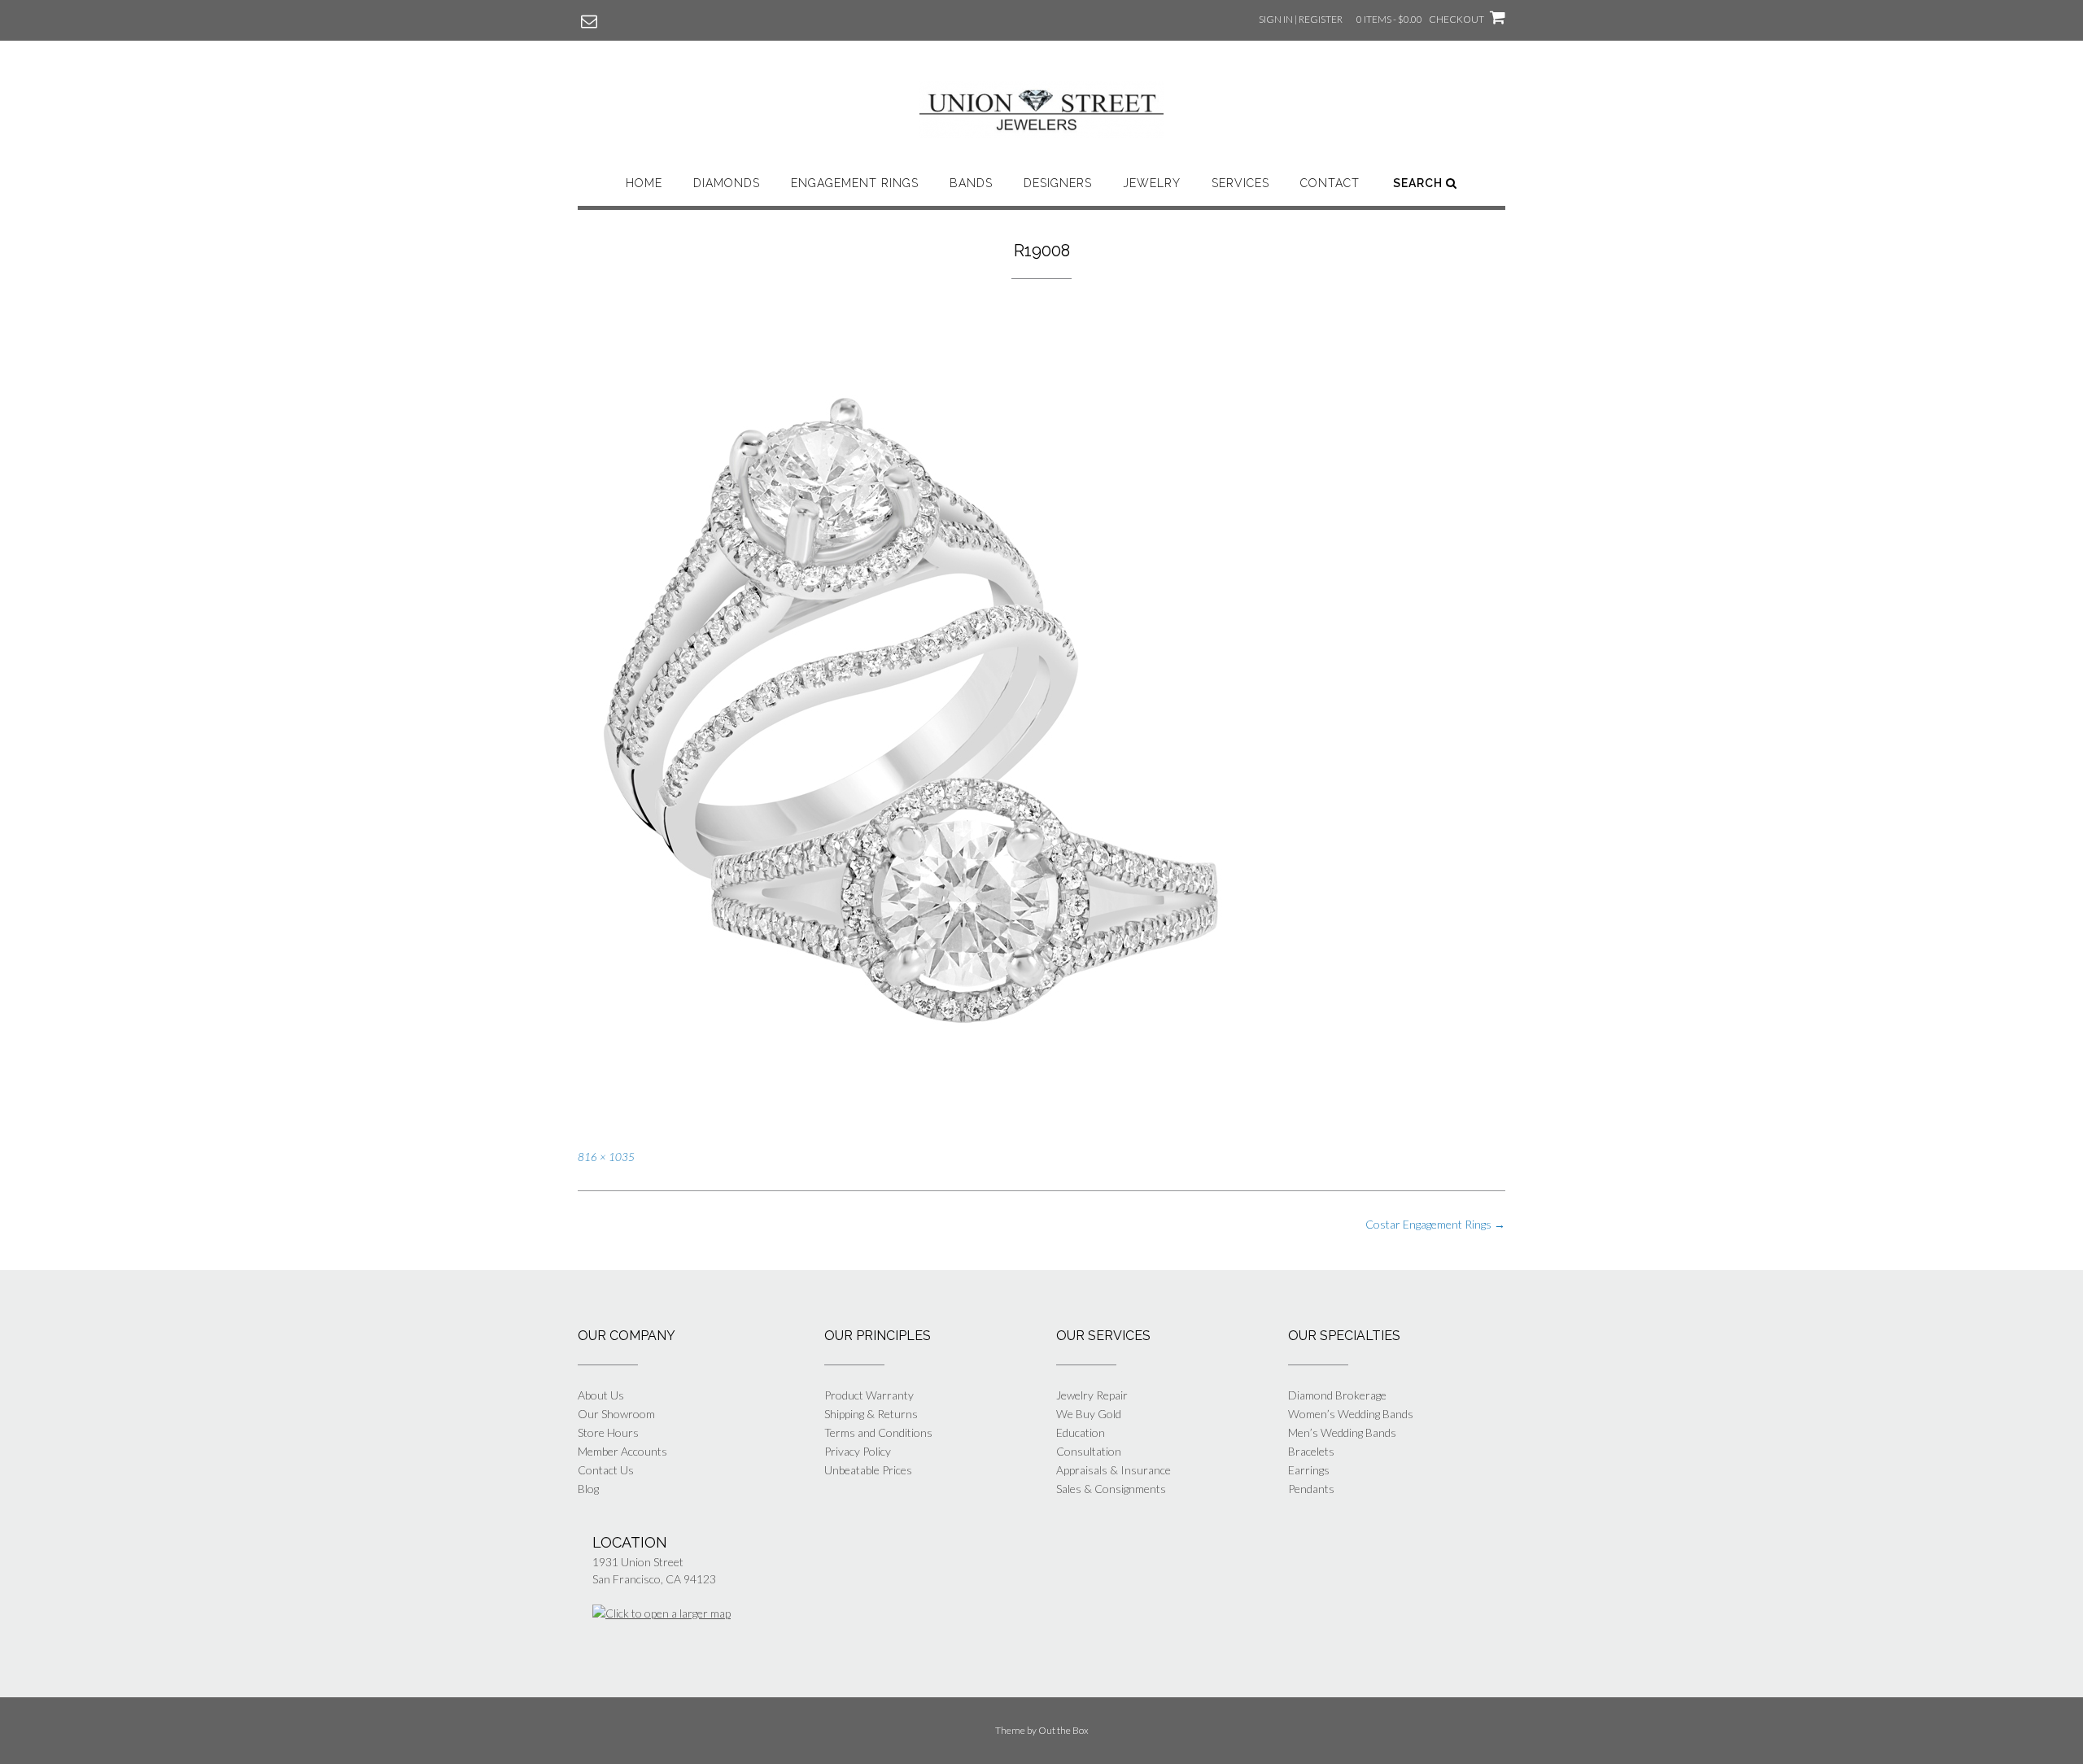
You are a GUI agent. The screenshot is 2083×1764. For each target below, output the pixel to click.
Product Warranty (869, 1395)
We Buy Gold (1089, 1414)
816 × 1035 (606, 1157)
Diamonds (727, 183)
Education (1081, 1432)
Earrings (1309, 1470)
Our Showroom (616, 1414)
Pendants (1311, 1489)
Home (644, 183)
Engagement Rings (855, 183)
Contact (1330, 183)
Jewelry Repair (1092, 1395)
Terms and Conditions (878, 1432)
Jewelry (1152, 183)
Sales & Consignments (1111, 1489)
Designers (1058, 183)
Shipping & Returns (871, 1414)
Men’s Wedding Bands (1342, 1432)
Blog (588, 1489)
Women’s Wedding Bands (1351, 1414)
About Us (601, 1395)
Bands (971, 183)
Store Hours (608, 1432)
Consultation (1089, 1451)
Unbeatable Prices (868, 1470)
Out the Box (1063, 1730)
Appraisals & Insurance (1114, 1470)
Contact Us (606, 1470)
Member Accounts (622, 1451)
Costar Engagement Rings (1435, 1224)
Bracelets (1311, 1451)
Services (1240, 183)
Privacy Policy (858, 1451)
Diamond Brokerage (1337, 1395)
